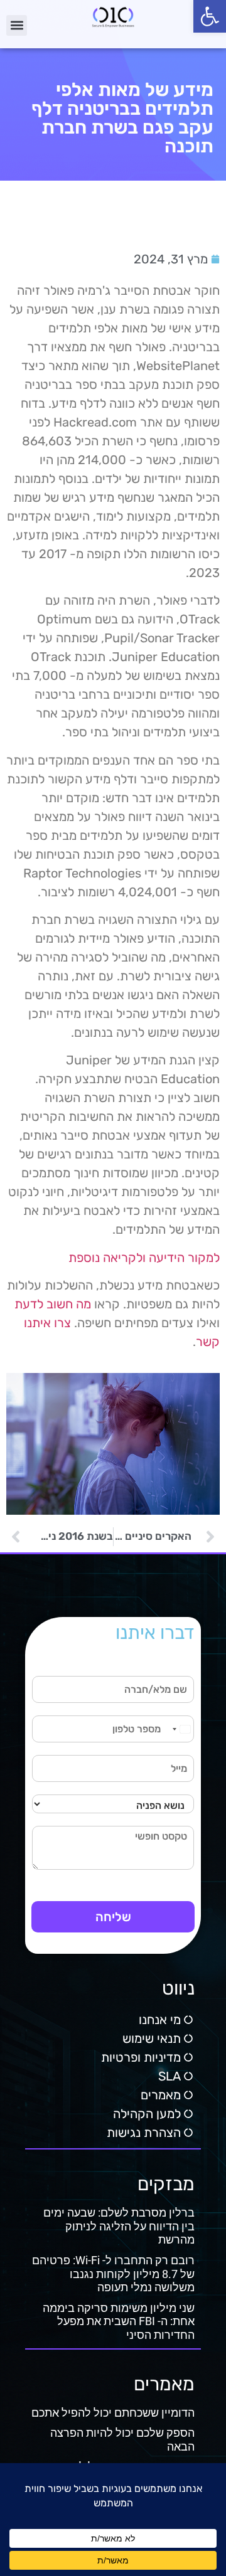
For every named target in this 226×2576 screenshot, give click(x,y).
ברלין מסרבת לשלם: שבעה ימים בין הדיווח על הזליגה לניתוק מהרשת (119, 2226)
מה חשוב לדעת (53, 1304)
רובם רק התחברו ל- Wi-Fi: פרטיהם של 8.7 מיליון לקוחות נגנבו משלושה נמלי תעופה (113, 2274)
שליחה (113, 1917)
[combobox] (181, 1729)
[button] (210, 16)
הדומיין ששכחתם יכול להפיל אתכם (113, 2413)
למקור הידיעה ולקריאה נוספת (144, 1258)
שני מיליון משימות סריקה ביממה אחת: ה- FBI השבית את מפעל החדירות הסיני (119, 2321)
